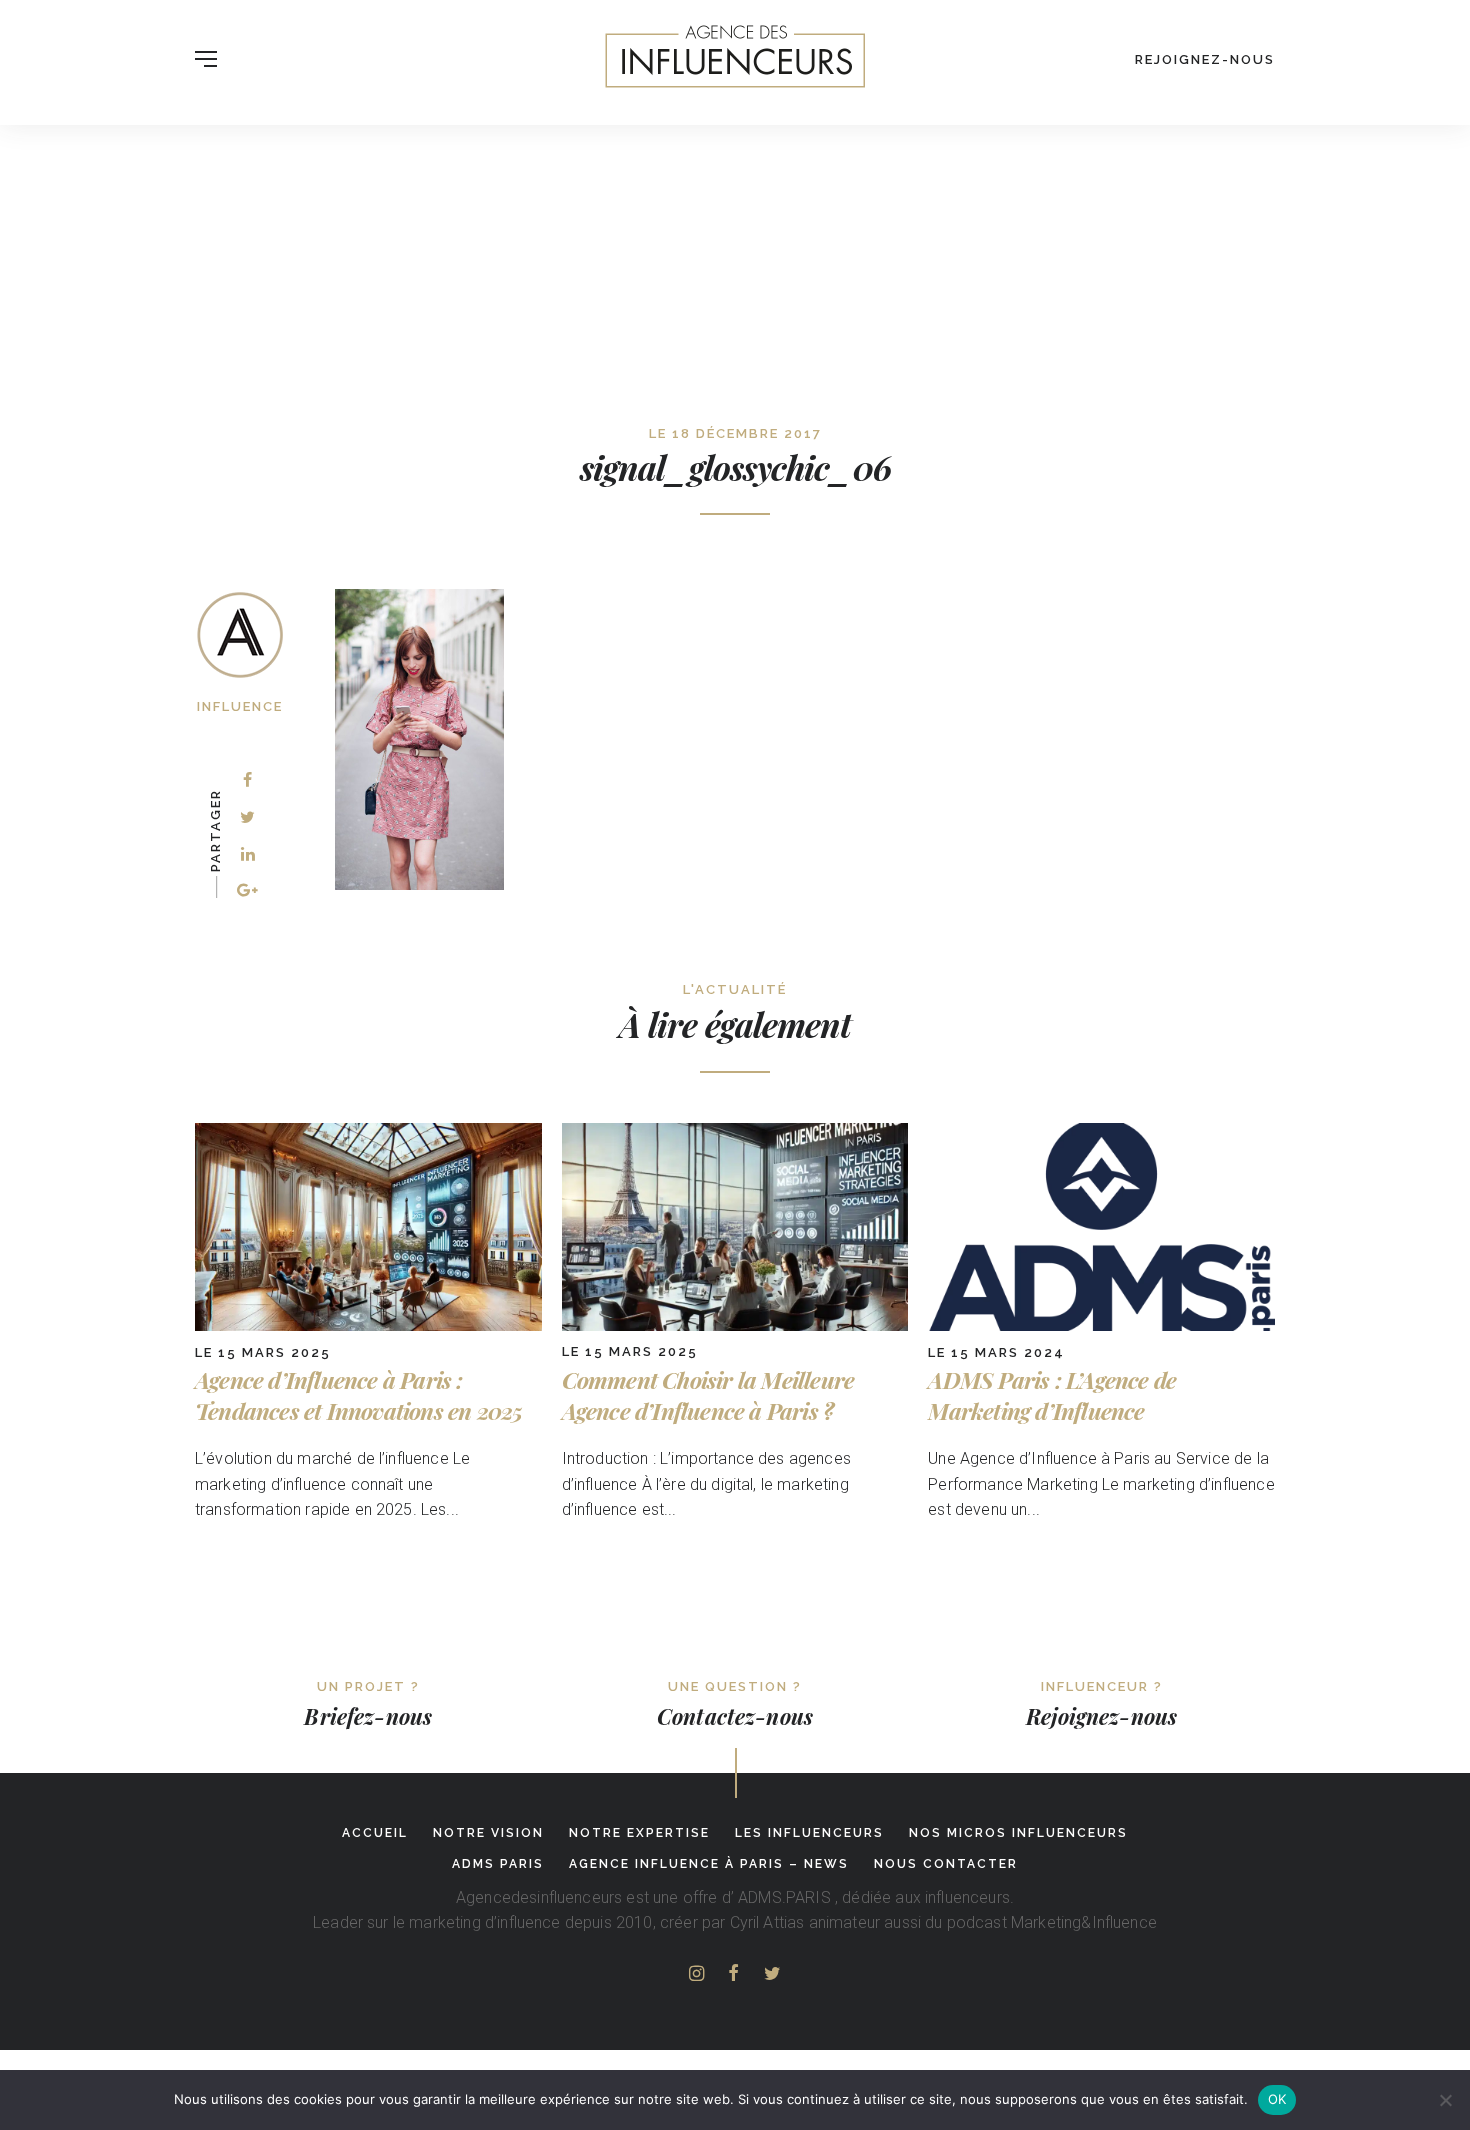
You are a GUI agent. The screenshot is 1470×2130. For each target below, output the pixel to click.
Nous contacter (946, 1864)
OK (1277, 2099)
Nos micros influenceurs (1018, 1833)
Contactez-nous (735, 1716)
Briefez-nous (368, 1716)
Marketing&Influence (1084, 1922)
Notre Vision (488, 1833)
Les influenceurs (809, 1833)
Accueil (375, 1833)
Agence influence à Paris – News (709, 1864)
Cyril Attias (767, 1922)
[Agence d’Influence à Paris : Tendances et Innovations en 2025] (368, 1325)
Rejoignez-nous (1205, 59)
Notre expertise (639, 1833)
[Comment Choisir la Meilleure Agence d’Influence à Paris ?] (735, 1325)
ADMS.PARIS (784, 1897)
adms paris (498, 1864)
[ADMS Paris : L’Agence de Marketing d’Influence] (1101, 1325)
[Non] (1445, 2100)
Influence (240, 706)
